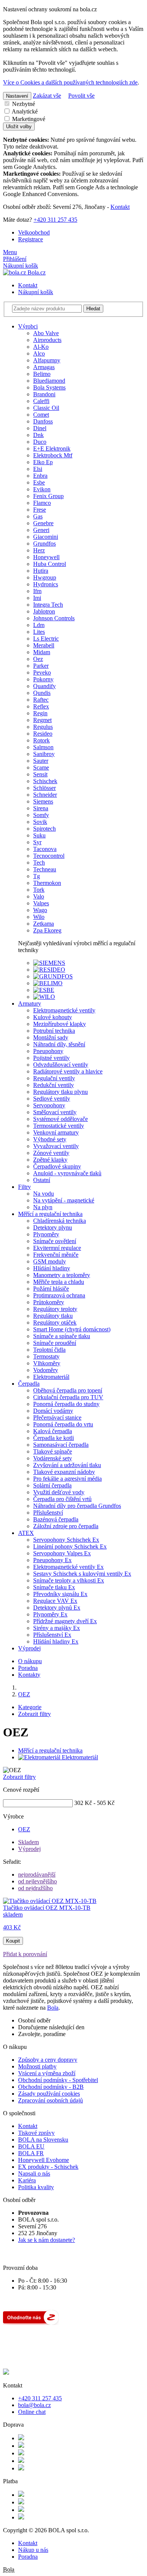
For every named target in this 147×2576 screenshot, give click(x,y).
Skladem (28, 1842)
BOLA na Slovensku (43, 2140)
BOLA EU (31, 2146)
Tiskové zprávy (36, 2133)
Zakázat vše (47, 96)
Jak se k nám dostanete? (47, 2240)
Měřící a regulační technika (50, 1214)
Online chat (32, 2412)
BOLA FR (31, 2153)
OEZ (24, 1829)
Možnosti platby (37, 2066)
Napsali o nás (34, 2173)
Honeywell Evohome (44, 2160)
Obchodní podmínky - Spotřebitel (58, 2080)
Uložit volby (19, 126)
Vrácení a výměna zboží (47, 2073)
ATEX (26, 1533)
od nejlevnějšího (38, 1881)
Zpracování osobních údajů (51, 2100)
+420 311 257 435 (55, 220)
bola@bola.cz (34, 2405)
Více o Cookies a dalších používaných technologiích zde (70, 82)
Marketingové (28, 119)
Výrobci (28, 326)
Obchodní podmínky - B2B (51, 2087)
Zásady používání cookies (49, 2094)
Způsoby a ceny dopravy (48, 2060)
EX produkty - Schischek (48, 2167)
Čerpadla (29, 1384)
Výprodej (29, 1648)
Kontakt (120, 207)
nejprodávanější (37, 1874)
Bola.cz (36, 272)
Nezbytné (23, 104)
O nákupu (30, 1661)
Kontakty (29, 1675)
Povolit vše (81, 96)
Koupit (13, 1941)
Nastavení (17, 96)
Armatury (30, 1004)
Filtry (24, 1187)
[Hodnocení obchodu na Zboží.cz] (31, 2323)
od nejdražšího (35, 1888)
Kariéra (27, 2180)
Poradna (28, 1668)
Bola (53, 2008)
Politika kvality (36, 2187)
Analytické (24, 111)
